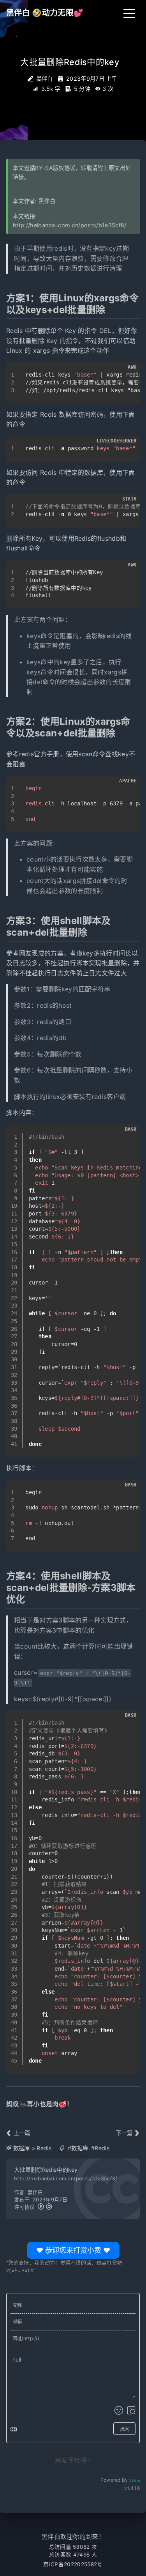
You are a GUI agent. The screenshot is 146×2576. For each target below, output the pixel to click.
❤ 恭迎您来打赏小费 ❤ (73, 2248)
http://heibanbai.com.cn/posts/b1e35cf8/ (69, 225)
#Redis (100, 2148)
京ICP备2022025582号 (73, 2564)
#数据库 (78, 2148)
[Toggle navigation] (129, 13)
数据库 (22, 2148)
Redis (44, 2148)
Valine (135, 2480)
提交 (125, 2428)
